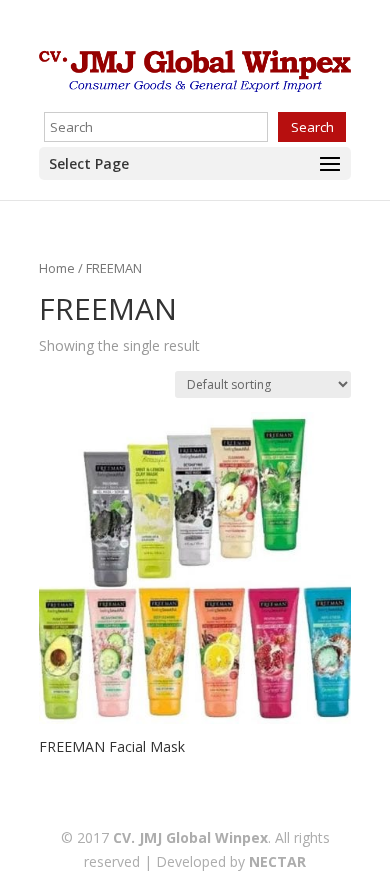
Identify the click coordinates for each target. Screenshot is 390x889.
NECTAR (277, 861)
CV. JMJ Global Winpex (190, 837)
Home (57, 268)
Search (312, 127)
